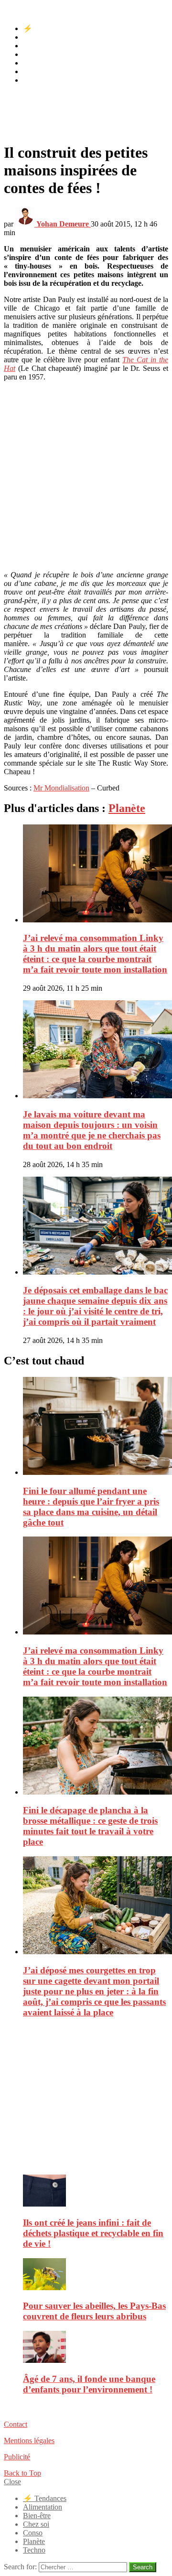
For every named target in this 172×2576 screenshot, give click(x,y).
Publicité (17, 2457)
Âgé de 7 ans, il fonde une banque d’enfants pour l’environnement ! (89, 2384)
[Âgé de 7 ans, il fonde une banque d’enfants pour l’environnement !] (96, 2348)
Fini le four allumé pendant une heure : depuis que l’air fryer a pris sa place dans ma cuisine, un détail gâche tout (91, 1507)
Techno (34, 80)
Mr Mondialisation (61, 788)
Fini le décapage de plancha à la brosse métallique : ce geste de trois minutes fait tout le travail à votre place (90, 1826)
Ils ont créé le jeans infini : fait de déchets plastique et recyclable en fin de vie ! (93, 2233)
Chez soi (36, 54)
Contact (16, 2424)
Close (12, 2482)
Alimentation (43, 37)
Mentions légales (29, 2441)
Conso (33, 63)
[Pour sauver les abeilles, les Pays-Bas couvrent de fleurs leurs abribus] (96, 2275)
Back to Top (22, 2473)
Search (143, 2567)
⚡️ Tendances (45, 28)
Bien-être (37, 46)
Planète (34, 71)
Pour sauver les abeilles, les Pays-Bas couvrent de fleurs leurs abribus (94, 2311)
